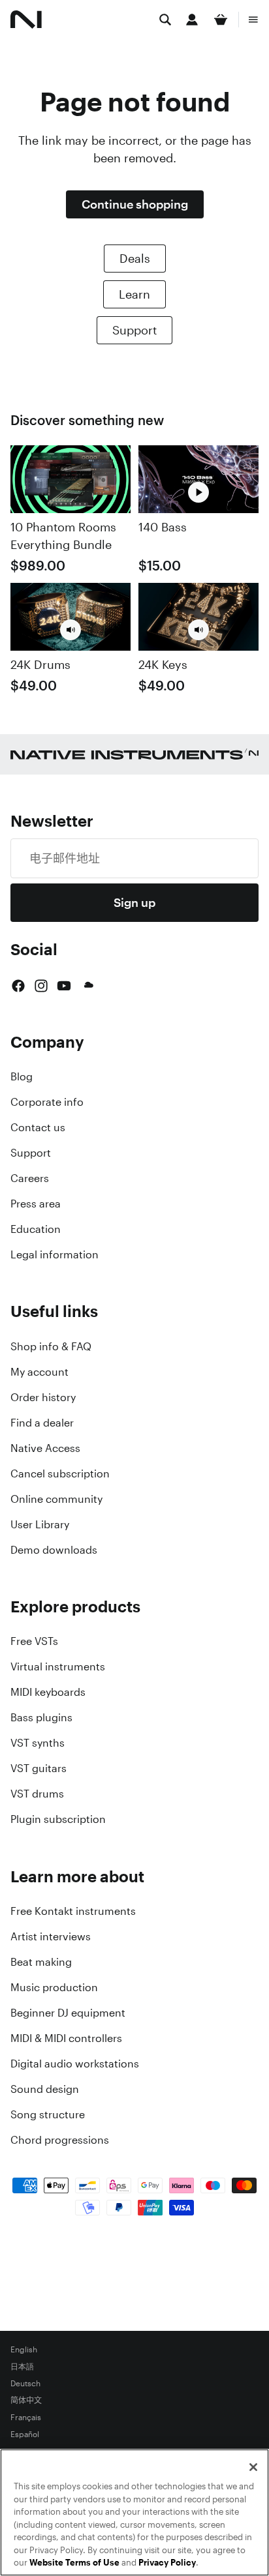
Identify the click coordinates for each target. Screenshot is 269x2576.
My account (40, 1372)
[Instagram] (41, 986)
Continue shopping (135, 204)
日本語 (22, 2367)
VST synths (38, 1743)
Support (134, 330)
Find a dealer (42, 1423)
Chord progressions (60, 2140)
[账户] (192, 20)
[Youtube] (64, 986)
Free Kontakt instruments (73, 1911)
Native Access (45, 1448)
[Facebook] (18, 986)
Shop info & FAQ (51, 1346)
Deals (135, 258)
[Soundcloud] (87, 986)
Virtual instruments (58, 1666)
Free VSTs (34, 1641)
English (24, 2350)
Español (25, 2435)
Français (26, 2418)
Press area (36, 1204)
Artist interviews (51, 1936)
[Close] (253, 2467)
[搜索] (165, 20)
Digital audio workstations (75, 2064)
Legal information (55, 1254)
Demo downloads (54, 1550)
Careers (30, 1178)
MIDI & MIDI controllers (66, 2038)
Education (36, 1229)
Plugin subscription (58, 1819)
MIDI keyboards (48, 1692)
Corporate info (47, 1102)
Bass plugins (41, 1717)
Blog (22, 1076)
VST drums (37, 1794)
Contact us (38, 1127)
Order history (43, 1397)
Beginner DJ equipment (68, 2013)
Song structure (48, 2114)
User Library (40, 1524)
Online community (56, 1499)
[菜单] (253, 20)
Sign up (134, 902)
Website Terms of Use (74, 2563)
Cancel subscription (60, 1473)
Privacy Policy (167, 2563)
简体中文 (26, 2401)
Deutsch (25, 2384)
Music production (54, 1987)
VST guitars (39, 1768)
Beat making (41, 1962)
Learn (134, 294)
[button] (71, 630)
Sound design (45, 2089)
